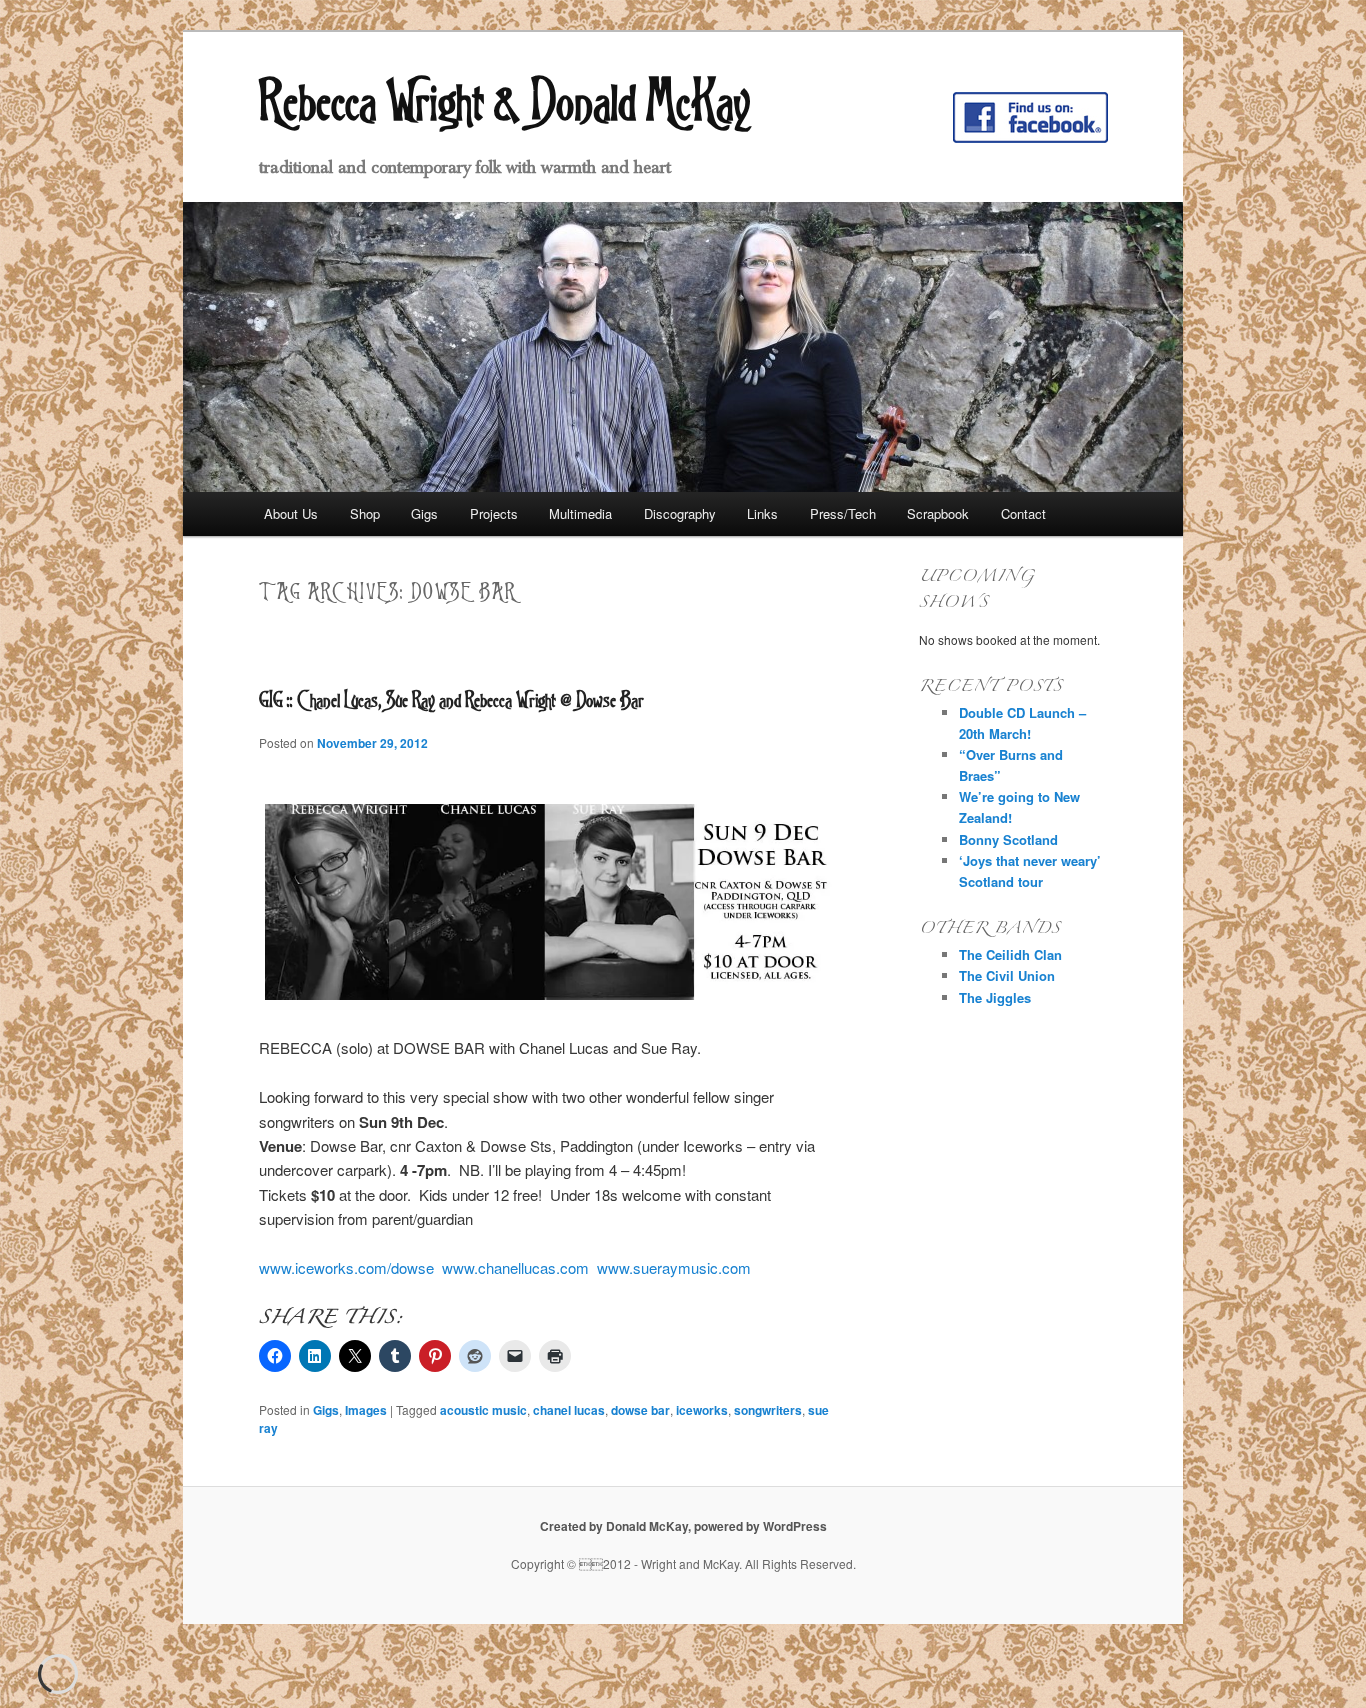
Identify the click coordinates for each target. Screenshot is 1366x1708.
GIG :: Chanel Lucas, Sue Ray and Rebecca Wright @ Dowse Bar (451, 699)
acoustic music (483, 1410)
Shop (365, 513)
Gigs (424, 513)
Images (366, 1410)
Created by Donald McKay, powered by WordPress (683, 1526)
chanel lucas (569, 1410)
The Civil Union (1007, 975)
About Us (291, 513)
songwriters (768, 1410)
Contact (1023, 513)
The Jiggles (995, 997)
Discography (680, 513)
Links (762, 513)
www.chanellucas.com (515, 1267)
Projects (494, 513)
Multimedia (580, 513)
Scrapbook (938, 513)
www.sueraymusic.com (674, 1267)
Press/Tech (843, 513)
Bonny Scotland (1008, 839)
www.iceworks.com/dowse (346, 1267)
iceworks (702, 1410)
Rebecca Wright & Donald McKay (504, 100)
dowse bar (640, 1410)
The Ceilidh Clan (1010, 954)
